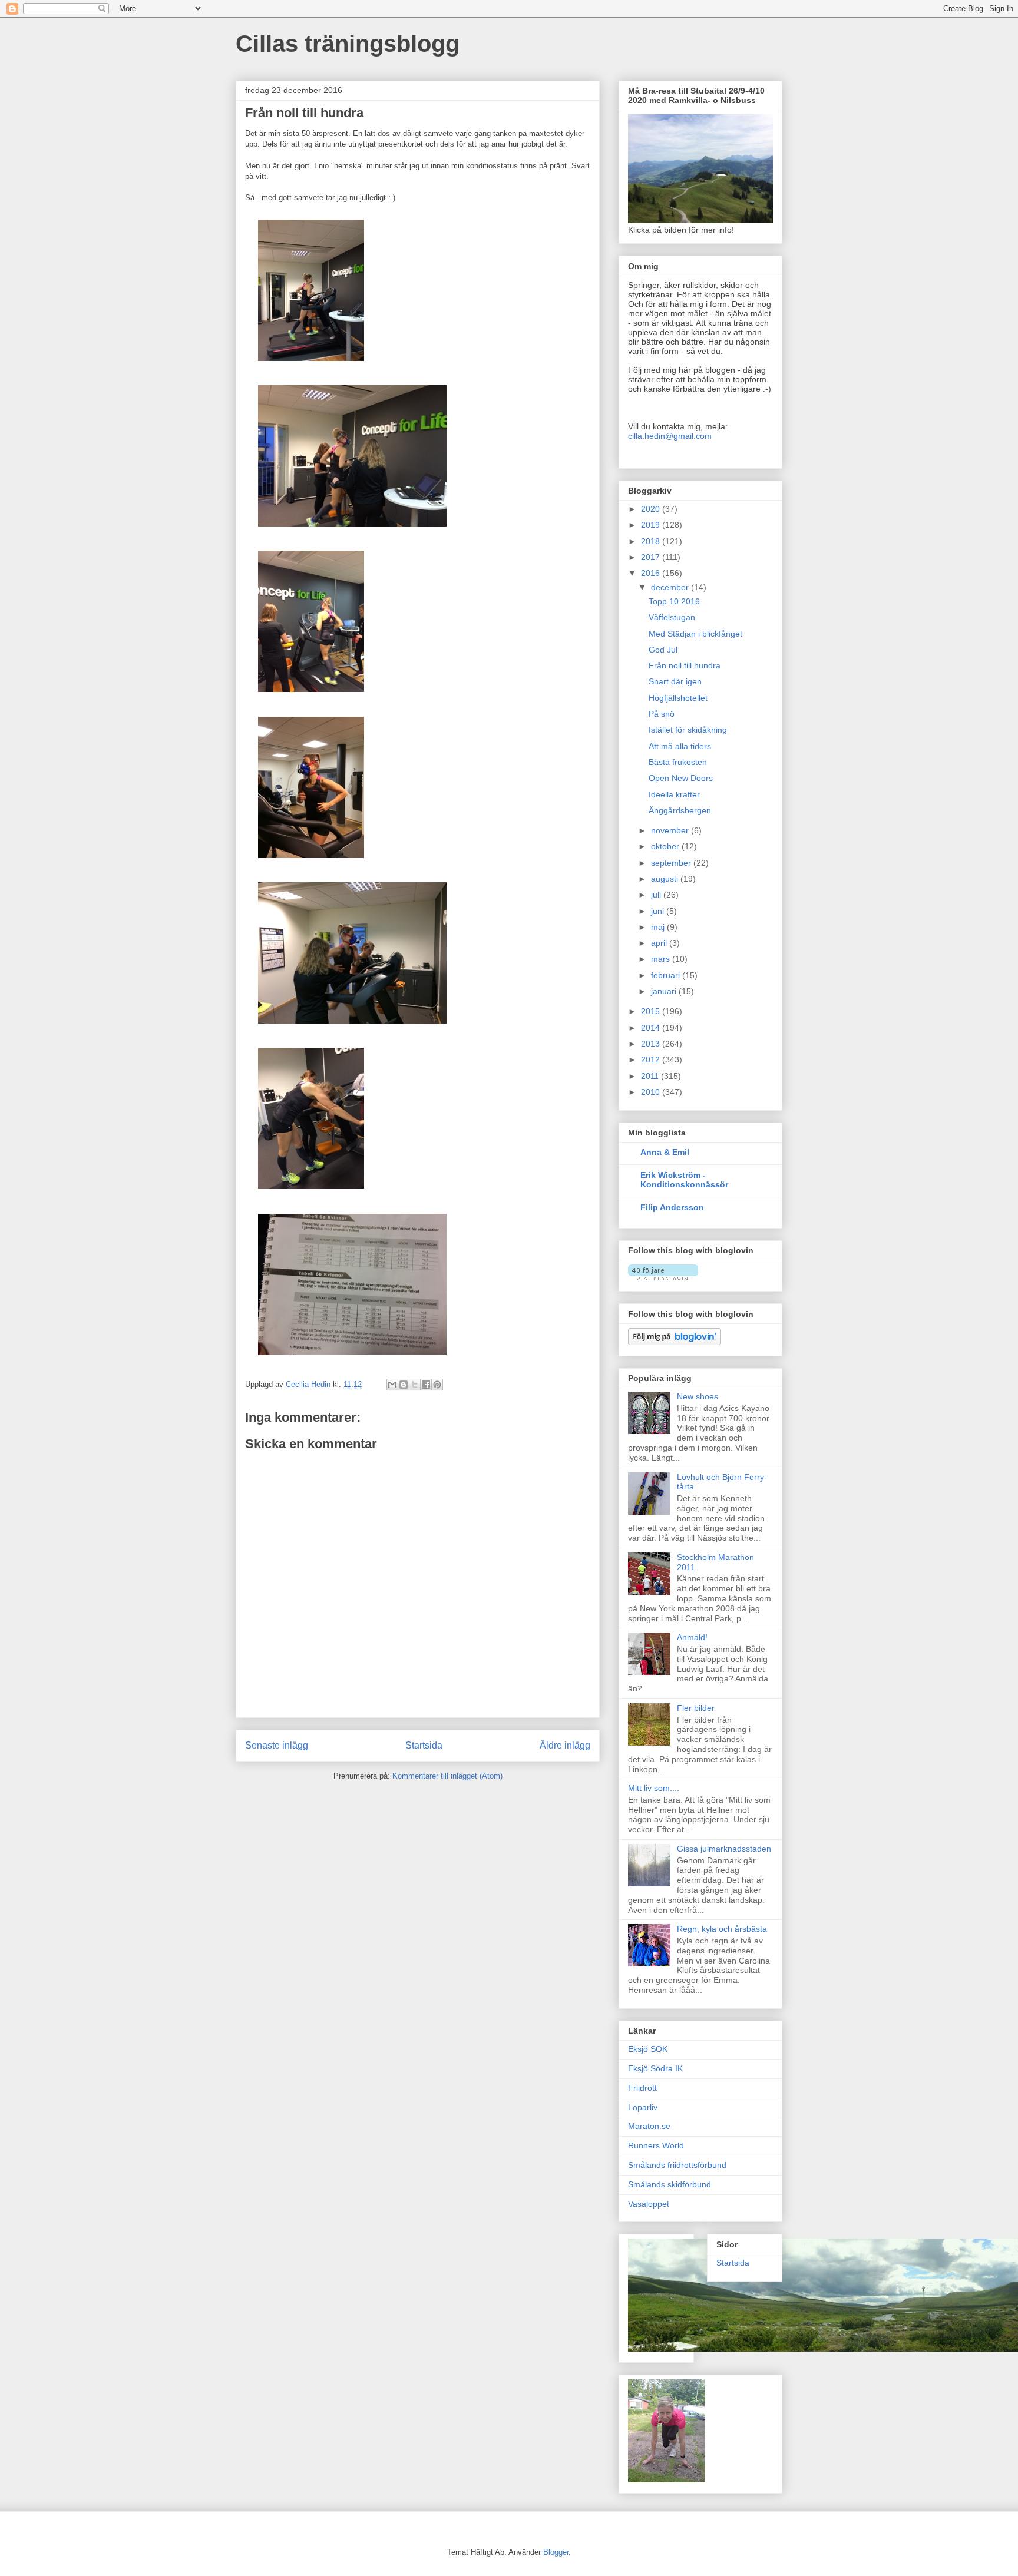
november (671, 830)
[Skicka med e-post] (392, 1385)
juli (657, 895)
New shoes (698, 1396)
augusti (666, 879)
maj (659, 927)
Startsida (424, 1745)
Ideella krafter (674, 794)
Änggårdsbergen (680, 810)
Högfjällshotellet (678, 698)
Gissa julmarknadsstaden (724, 1849)
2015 (652, 1011)
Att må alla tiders (680, 746)
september (672, 863)
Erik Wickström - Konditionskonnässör (684, 1180)
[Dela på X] (415, 1385)
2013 (652, 1044)
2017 (652, 557)
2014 (652, 1028)
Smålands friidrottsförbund (677, 2165)
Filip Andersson (672, 1207)
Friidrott (642, 2088)
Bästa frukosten (678, 762)
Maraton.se (649, 2126)
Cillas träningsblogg (348, 44)
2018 (652, 541)
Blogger (556, 2552)
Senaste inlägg (277, 1745)
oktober (666, 846)
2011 (651, 1076)
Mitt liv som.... (654, 1788)
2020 (652, 509)
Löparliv (643, 2107)
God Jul (663, 650)
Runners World (656, 2145)
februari (667, 975)
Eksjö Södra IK (655, 2068)
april (660, 943)
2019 (652, 525)
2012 (652, 1059)
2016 (652, 573)
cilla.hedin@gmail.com (670, 436)
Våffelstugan (672, 617)
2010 (652, 1092)
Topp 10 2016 (674, 601)
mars (662, 959)
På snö (662, 714)
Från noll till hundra (685, 665)
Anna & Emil (665, 1152)
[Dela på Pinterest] (437, 1385)
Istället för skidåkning (688, 730)
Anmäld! (692, 1637)
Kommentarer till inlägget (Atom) (447, 1776)
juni (659, 911)
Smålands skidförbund (670, 2184)
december (671, 587)
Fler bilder (696, 1708)
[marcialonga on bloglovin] (663, 1277)
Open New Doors (681, 778)
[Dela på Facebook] (426, 1385)
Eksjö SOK (648, 2049)
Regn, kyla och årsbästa (722, 1929)
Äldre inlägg (565, 1745)
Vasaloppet (649, 2204)
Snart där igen (675, 681)
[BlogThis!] (404, 1385)
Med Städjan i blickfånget (695, 634)
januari (665, 991)
